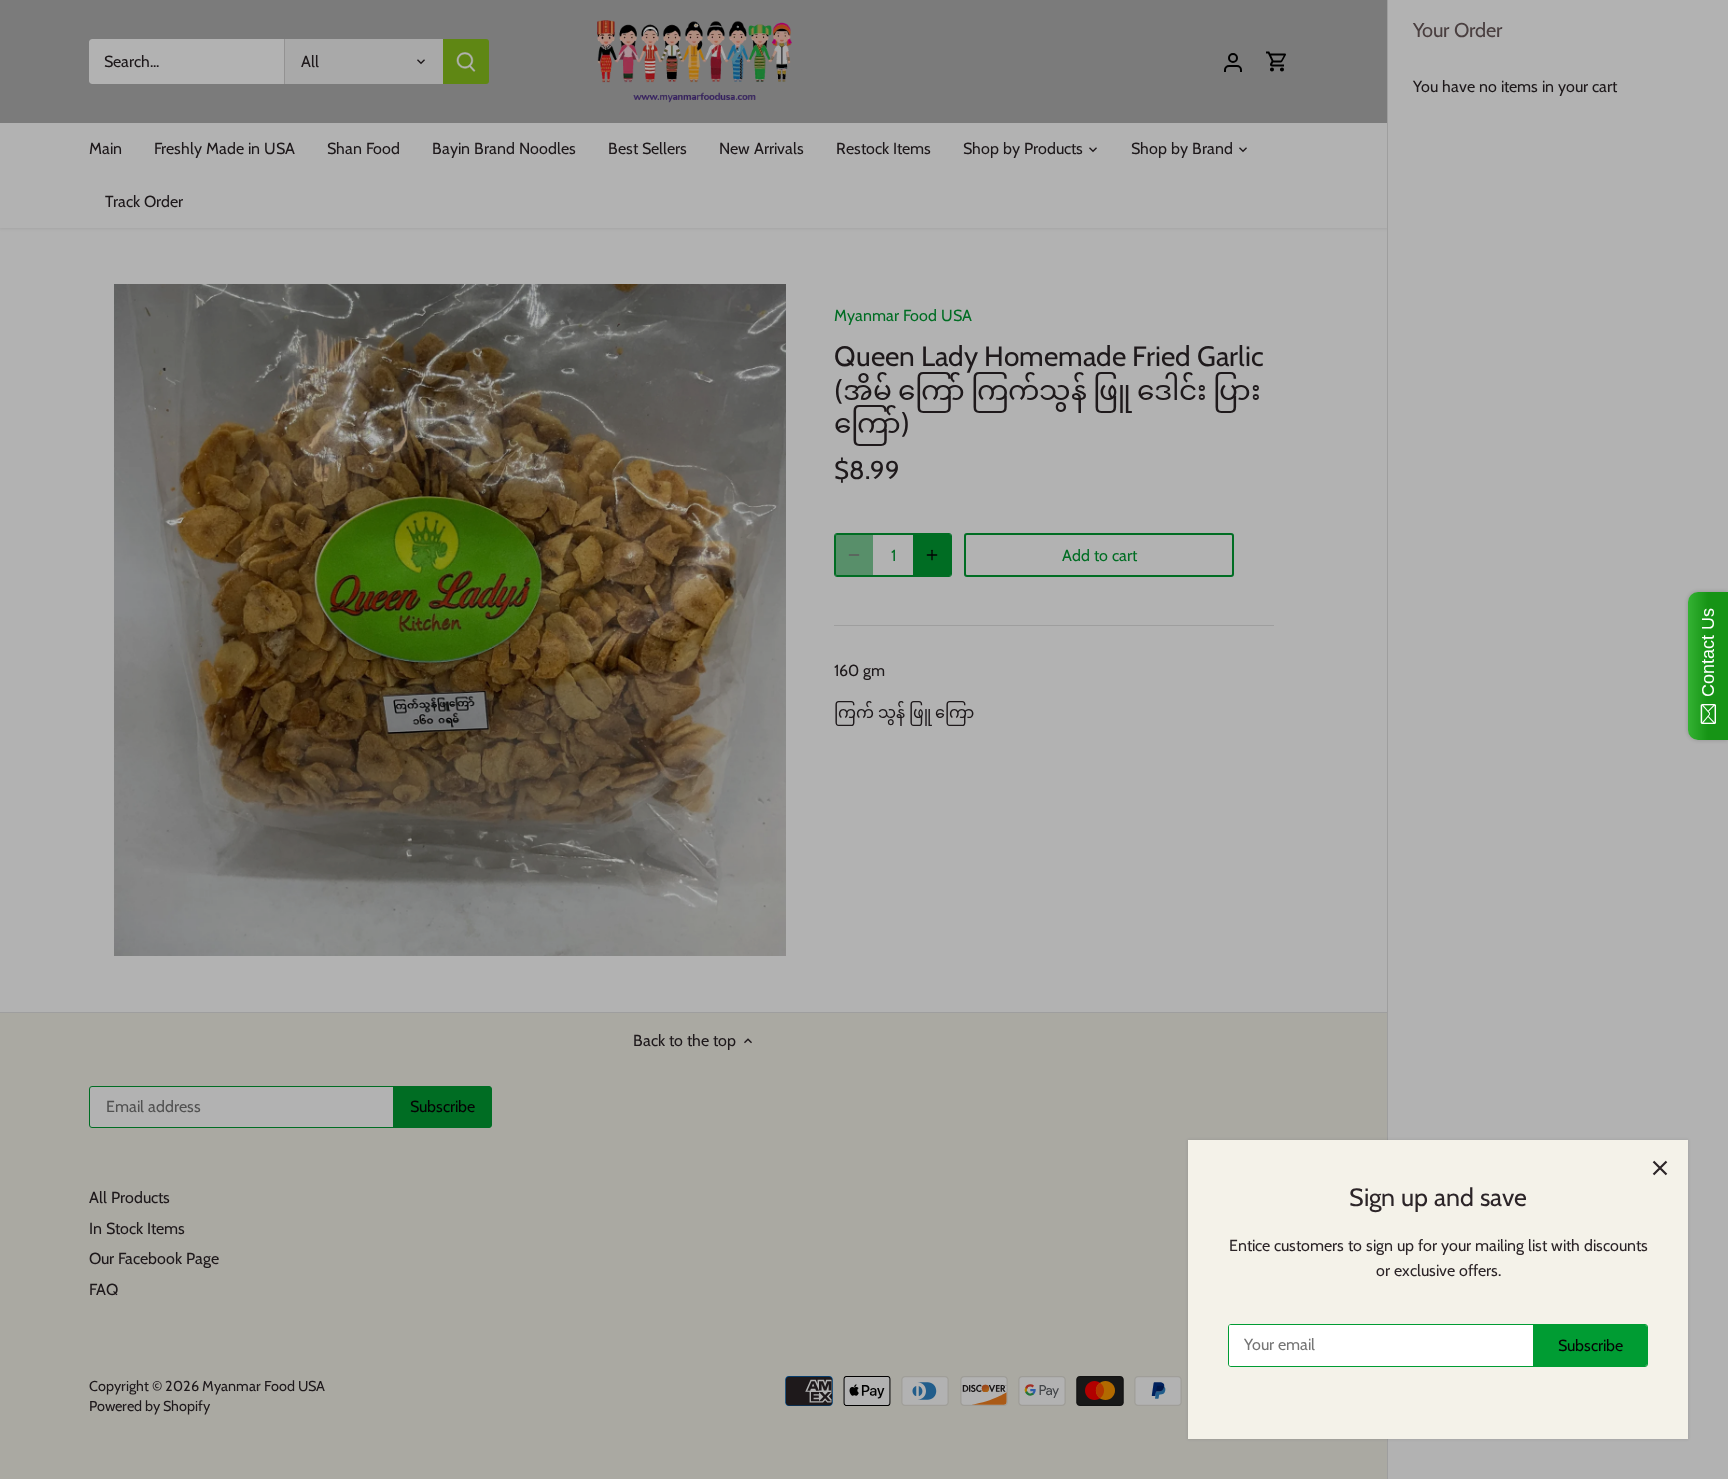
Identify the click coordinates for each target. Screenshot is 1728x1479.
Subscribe (1590, 1345)
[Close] (1660, 1168)
